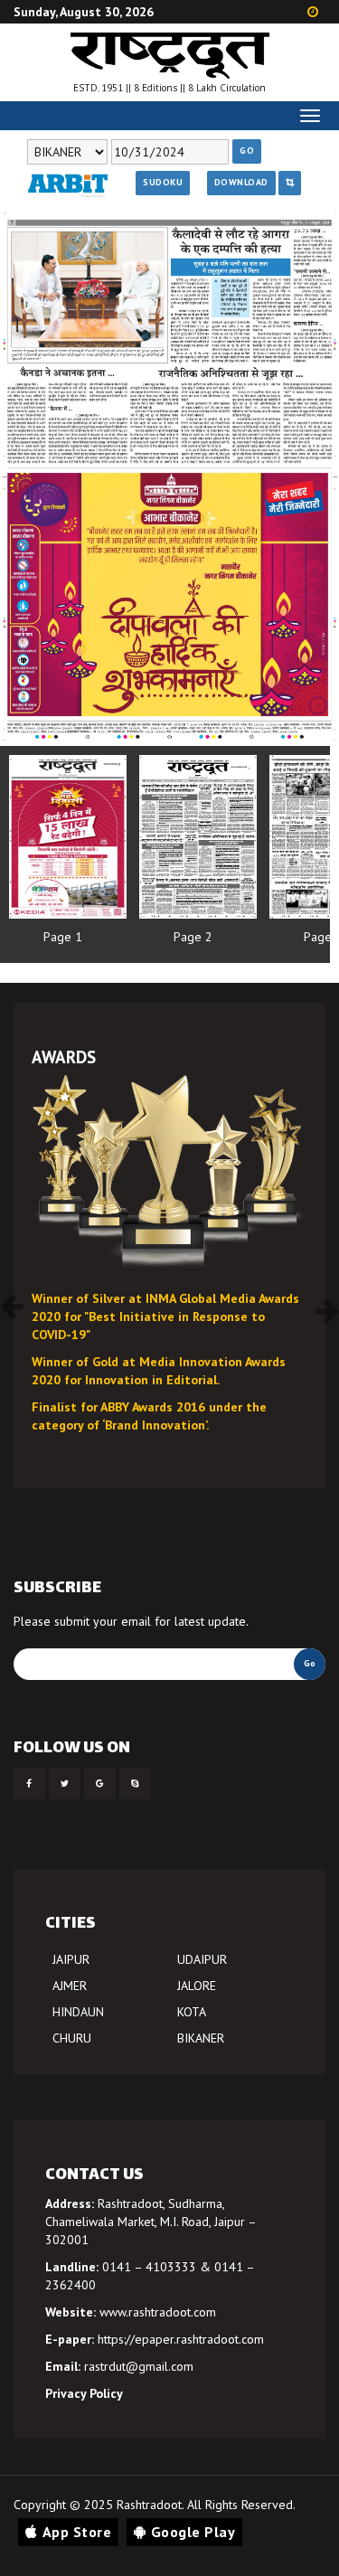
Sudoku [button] (163, 182)
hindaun (78, 2012)
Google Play (193, 2532)
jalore (197, 1986)
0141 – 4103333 (149, 2267)
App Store (77, 2532)
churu (72, 2038)
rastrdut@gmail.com (139, 2366)
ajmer (70, 1986)
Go (247, 151)
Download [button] (241, 182)
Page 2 (193, 937)
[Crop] (290, 183)
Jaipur (71, 1959)
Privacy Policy (84, 2393)
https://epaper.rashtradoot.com (181, 2339)
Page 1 (63, 937)
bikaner (201, 2038)
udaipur (202, 1959)
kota (192, 2012)
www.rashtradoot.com (158, 2312)
